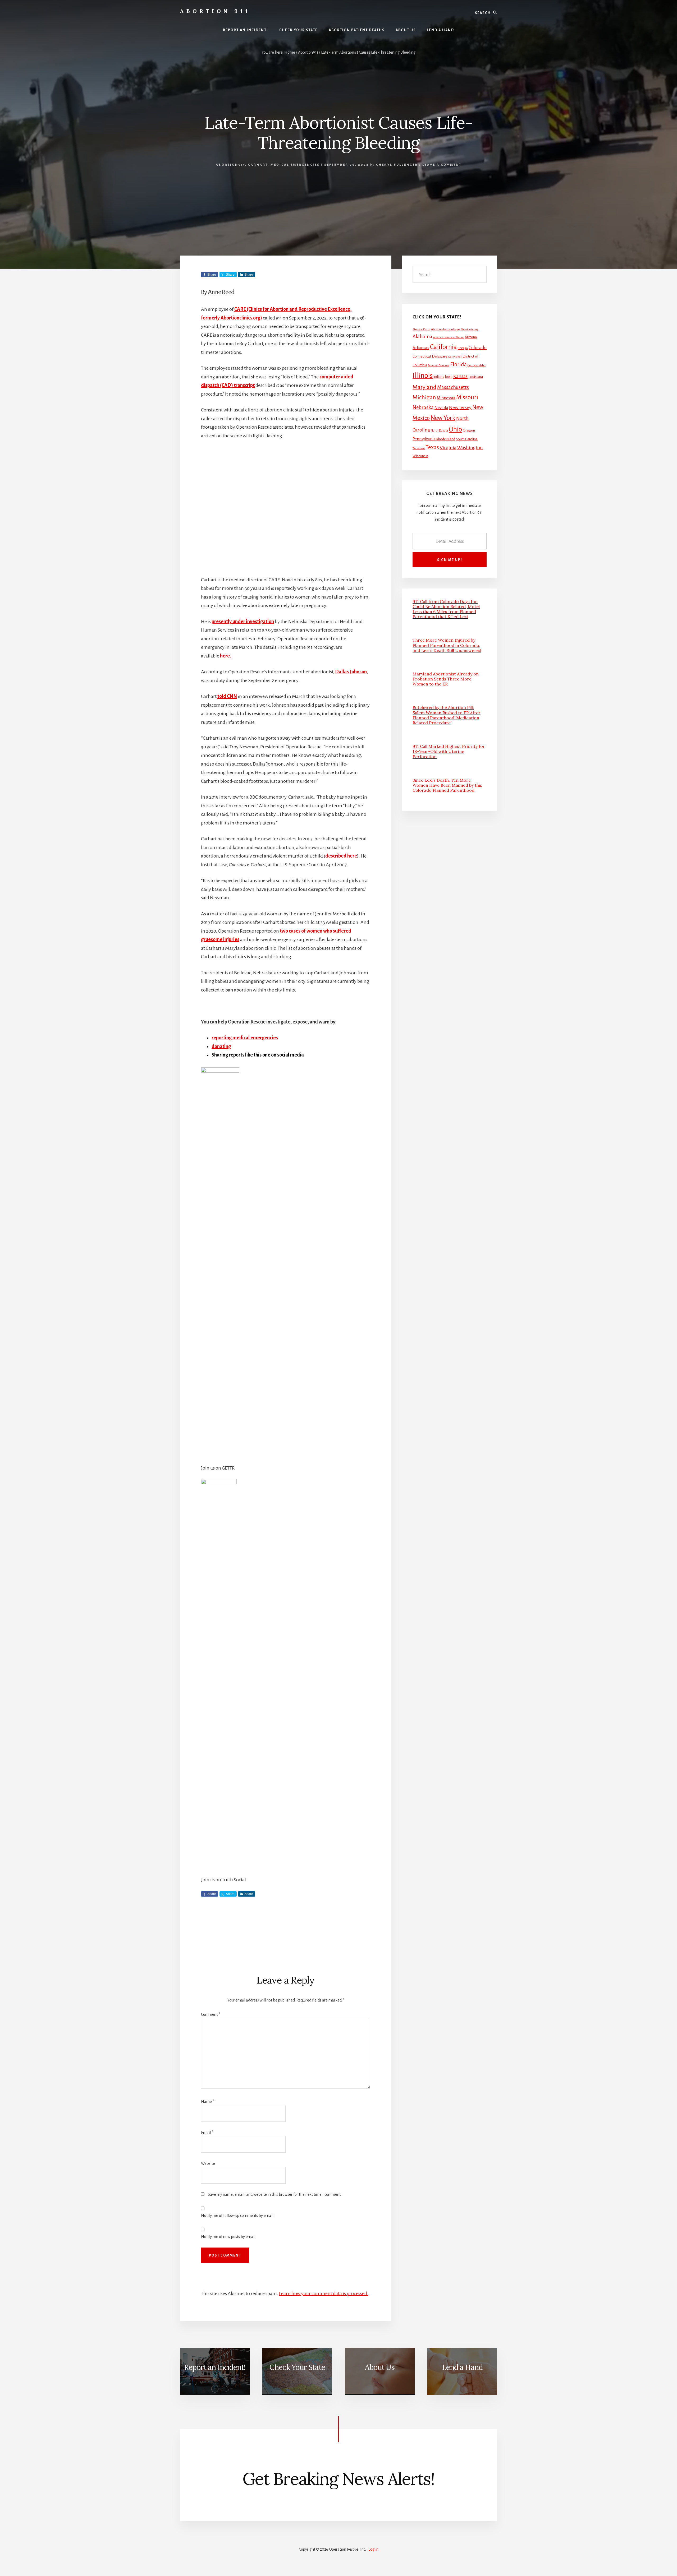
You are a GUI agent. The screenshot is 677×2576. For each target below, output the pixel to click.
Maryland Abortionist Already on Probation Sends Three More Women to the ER (446, 679)
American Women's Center (449, 337)
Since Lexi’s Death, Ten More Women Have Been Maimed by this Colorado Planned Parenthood (447, 785)
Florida (458, 364)
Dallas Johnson (351, 672)
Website (208, 2163)
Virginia (448, 448)
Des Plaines (455, 357)
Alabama (422, 337)
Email (207, 2133)
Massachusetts (453, 387)
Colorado (478, 348)
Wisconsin (420, 456)
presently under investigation (243, 622)
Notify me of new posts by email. (229, 2237)
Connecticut (422, 356)
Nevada (441, 408)
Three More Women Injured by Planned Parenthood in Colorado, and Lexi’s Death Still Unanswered (447, 645)
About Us (380, 2367)
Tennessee (419, 448)
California (443, 347)
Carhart (258, 165)
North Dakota (439, 431)
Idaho (482, 365)
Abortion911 (230, 165)
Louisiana (476, 377)
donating (221, 1046)
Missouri (467, 397)
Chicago (463, 348)
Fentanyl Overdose (439, 365)
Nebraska (423, 407)
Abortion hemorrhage (445, 329)
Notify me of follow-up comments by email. (238, 2216)
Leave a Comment (442, 165)
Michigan (424, 397)
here (225, 656)
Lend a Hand (462, 2367)
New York (443, 418)
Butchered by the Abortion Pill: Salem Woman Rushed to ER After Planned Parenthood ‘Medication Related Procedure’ (447, 715)
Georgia (473, 365)
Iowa (449, 377)
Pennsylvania (424, 439)
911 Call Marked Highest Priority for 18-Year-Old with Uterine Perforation (449, 751)
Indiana (439, 377)
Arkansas (421, 348)
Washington (470, 448)
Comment (211, 2014)
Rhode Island (446, 439)
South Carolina (467, 439)
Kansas (460, 376)
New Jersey (460, 407)
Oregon (469, 430)
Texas (432, 447)
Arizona (471, 337)
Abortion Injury (470, 329)
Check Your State (297, 2367)
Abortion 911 (215, 11)
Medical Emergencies (295, 165)
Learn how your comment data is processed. (324, 2294)
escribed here (343, 856)
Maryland (424, 387)
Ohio (455, 429)
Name (208, 2102)
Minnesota (446, 398)
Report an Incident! (215, 2367)
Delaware (440, 356)
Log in (373, 2549)
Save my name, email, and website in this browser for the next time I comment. (275, 2194)
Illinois (423, 376)
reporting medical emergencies (245, 1038)
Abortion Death (421, 329)
